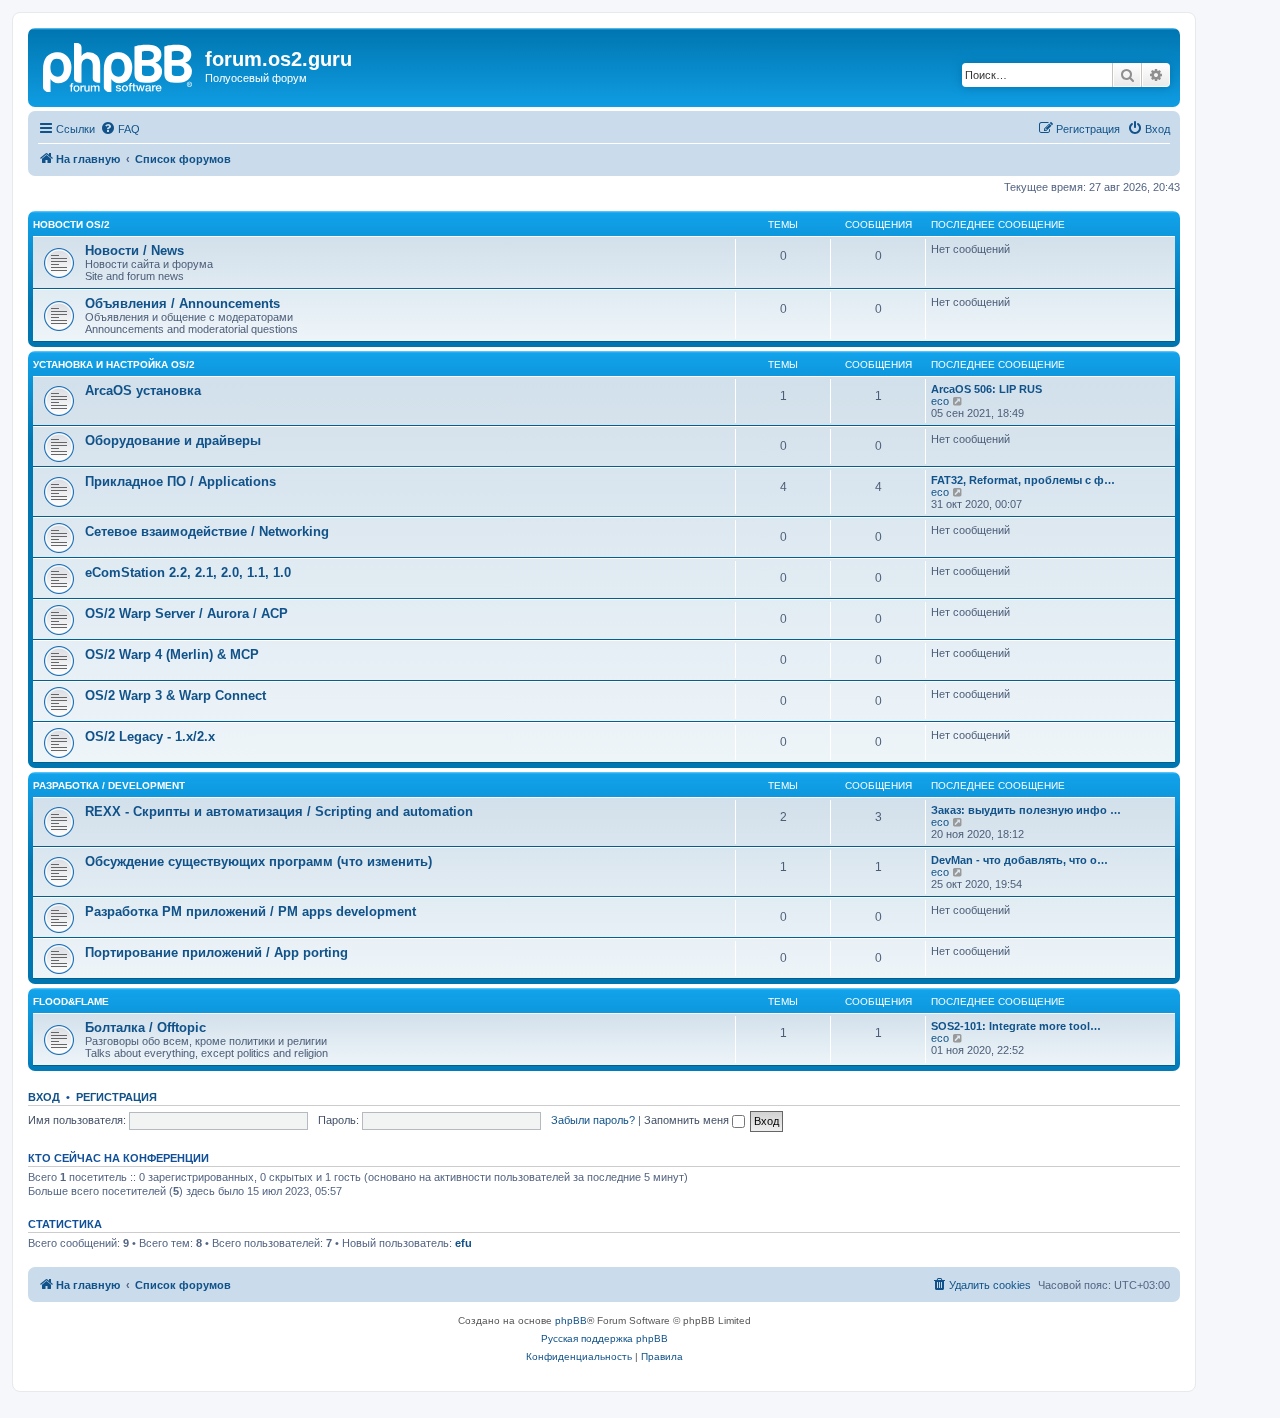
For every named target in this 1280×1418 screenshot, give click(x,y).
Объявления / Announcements (182, 303)
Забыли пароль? (593, 1120)
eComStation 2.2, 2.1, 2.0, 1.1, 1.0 (188, 572)
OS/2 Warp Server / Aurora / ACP (186, 613)
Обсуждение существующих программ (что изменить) (258, 861)
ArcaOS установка (143, 390)
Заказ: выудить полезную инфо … (1026, 810)
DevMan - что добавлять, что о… (1019, 860)
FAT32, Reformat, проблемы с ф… (1023, 480)
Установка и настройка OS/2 (114, 364)
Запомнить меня (688, 1120)
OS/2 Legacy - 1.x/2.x (150, 736)
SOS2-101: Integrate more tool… (1016, 1026)
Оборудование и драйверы (173, 440)
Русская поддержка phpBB (604, 1338)
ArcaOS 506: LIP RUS (986, 389)
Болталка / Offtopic (145, 1027)
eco (940, 401)
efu (463, 1243)
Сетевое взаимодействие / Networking (207, 531)
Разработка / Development (109, 785)
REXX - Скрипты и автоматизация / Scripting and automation (279, 811)
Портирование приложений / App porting (216, 952)
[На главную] (119, 65)
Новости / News (134, 250)
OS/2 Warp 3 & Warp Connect (175, 695)
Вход (44, 1097)
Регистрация (116, 1097)
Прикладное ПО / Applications (180, 481)
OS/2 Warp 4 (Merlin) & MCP (172, 654)
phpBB (571, 1320)
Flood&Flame (71, 1001)
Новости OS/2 (71, 224)
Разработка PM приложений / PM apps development (250, 911)
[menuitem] (120, 129)
